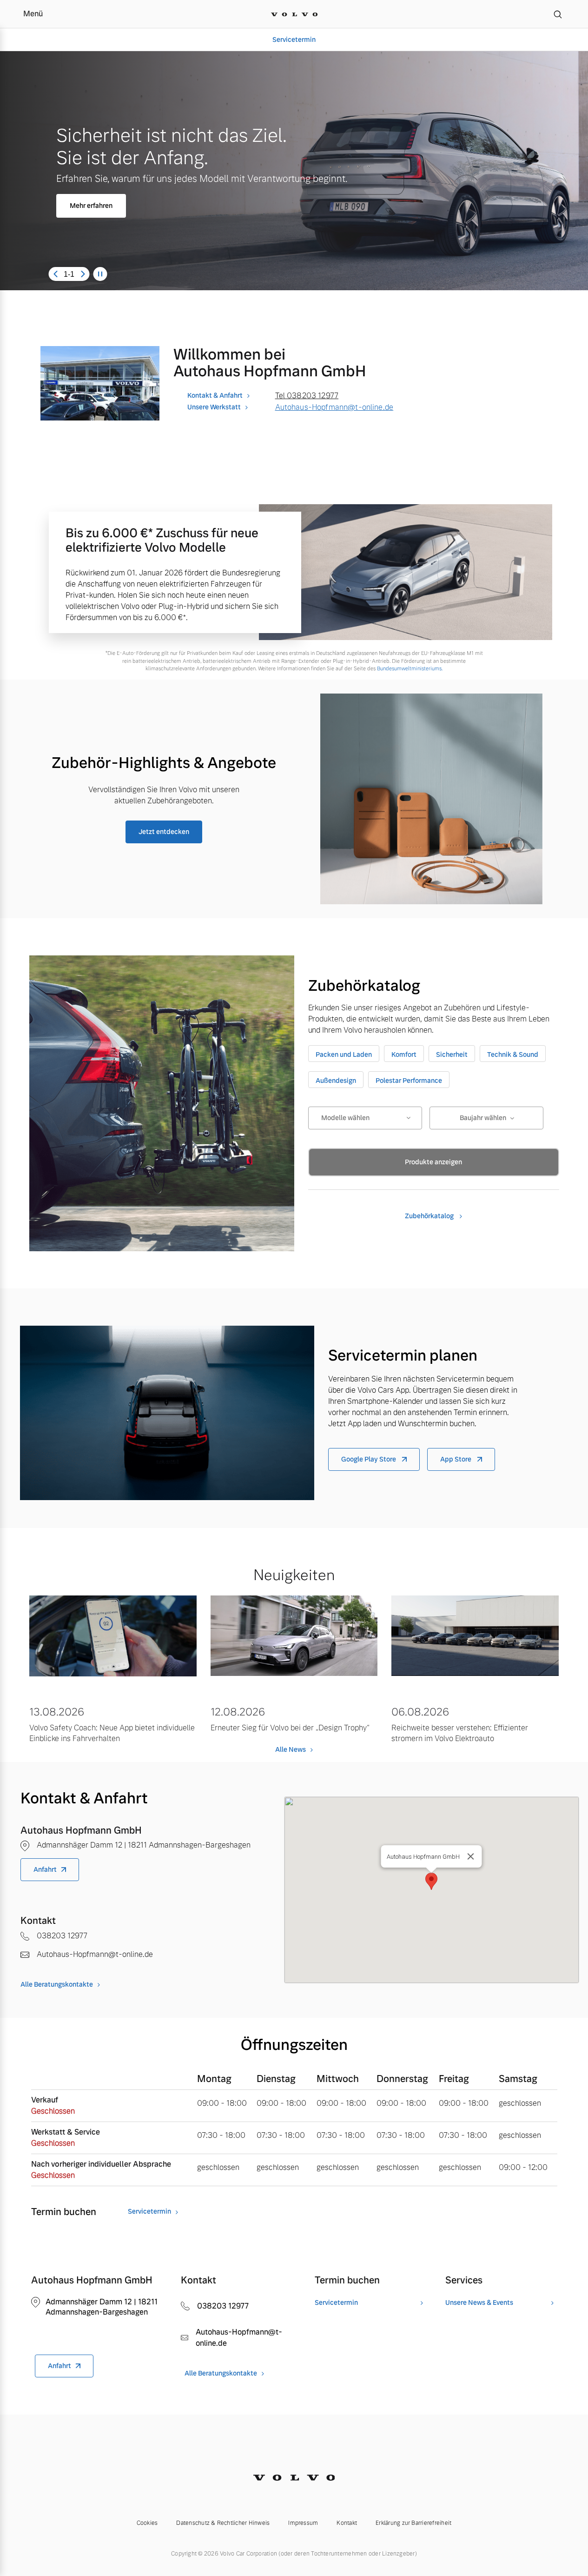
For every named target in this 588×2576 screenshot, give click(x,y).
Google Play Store (369, 1459)
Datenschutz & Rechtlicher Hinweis (223, 2523)
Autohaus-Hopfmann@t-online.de (334, 407)
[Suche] (558, 14)
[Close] (471, 1856)
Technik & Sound (513, 1054)
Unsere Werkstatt (214, 407)
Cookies (147, 2523)
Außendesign (336, 1081)
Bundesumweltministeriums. (410, 668)
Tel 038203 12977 (307, 396)
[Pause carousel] (100, 274)
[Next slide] (83, 274)
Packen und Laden (344, 1054)
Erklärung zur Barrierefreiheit (413, 2523)
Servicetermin (294, 40)
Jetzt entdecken (164, 832)
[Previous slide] (55, 274)
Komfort (404, 1054)
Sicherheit (452, 1054)
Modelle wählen (345, 1118)
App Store (456, 1459)
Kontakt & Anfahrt (215, 395)
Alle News (291, 1749)
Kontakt (347, 2523)
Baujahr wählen (483, 1118)
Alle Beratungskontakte (57, 1984)
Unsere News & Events (479, 2303)
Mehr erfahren (91, 206)
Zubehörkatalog (430, 1216)
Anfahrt (45, 1869)
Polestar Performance (409, 1081)
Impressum (303, 2523)
